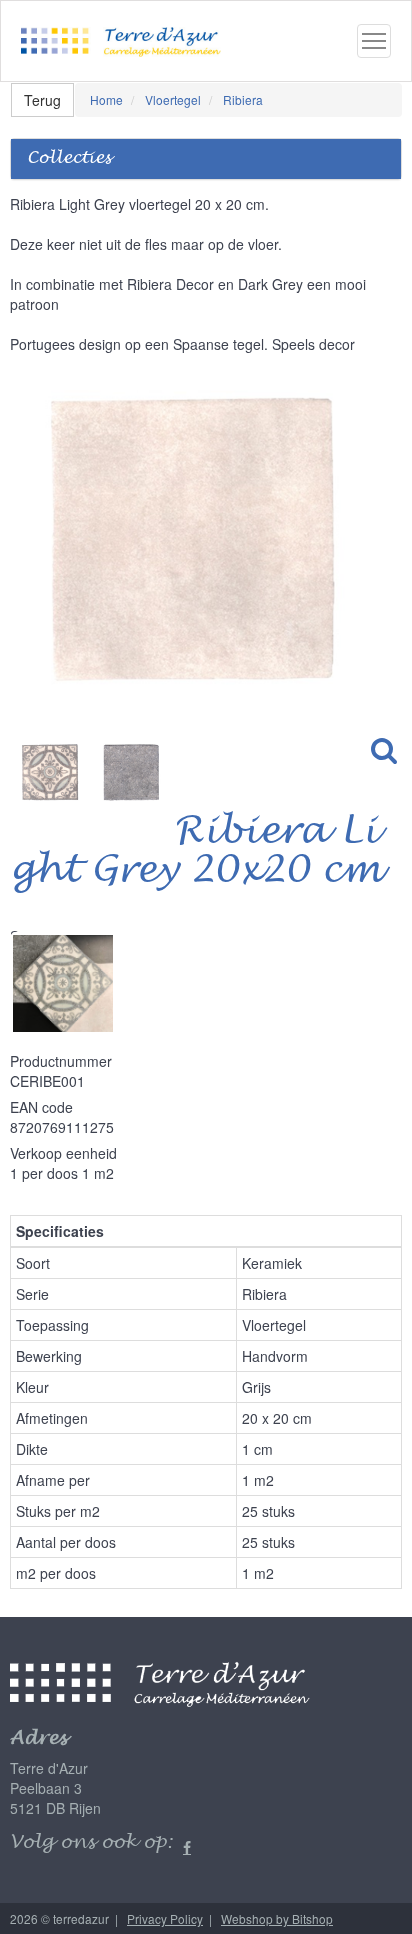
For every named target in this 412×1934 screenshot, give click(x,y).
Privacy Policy (165, 1918)
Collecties (69, 158)
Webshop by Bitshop (277, 1918)
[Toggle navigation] (374, 41)
